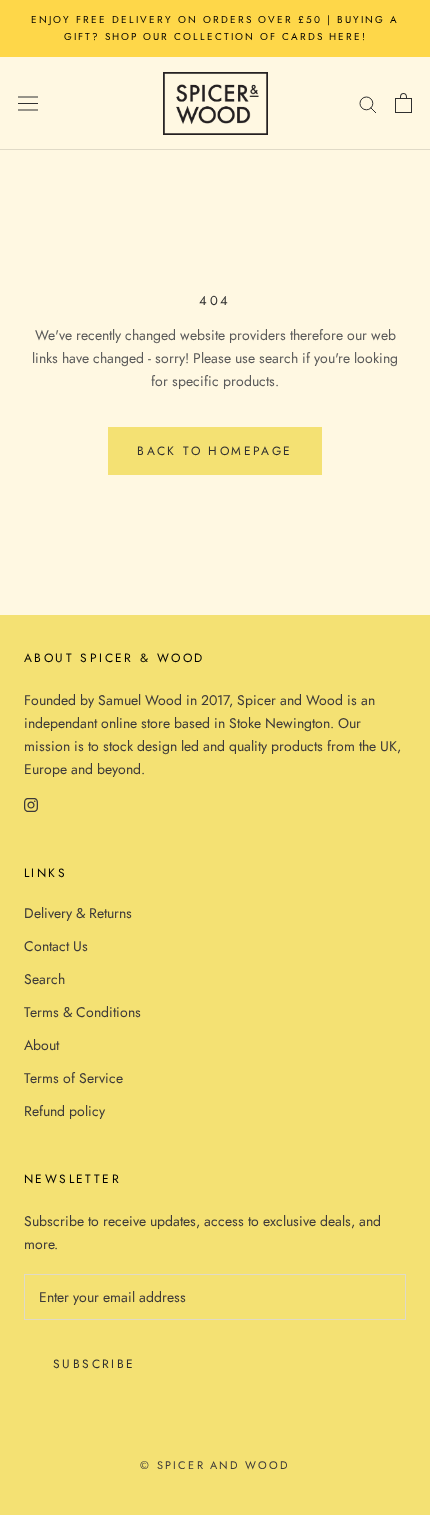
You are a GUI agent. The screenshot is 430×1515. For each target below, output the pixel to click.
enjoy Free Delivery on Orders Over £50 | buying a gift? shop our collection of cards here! (215, 28)
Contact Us (56, 946)
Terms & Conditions (82, 1012)
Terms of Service (73, 1078)
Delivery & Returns (78, 913)
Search (44, 979)
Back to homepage (214, 451)
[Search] (368, 103)
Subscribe (94, 1364)
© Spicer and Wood (214, 1465)
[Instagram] (31, 804)
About (41, 1045)
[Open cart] (403, 103)
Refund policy (64, 1111)
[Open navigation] (28, 103)
